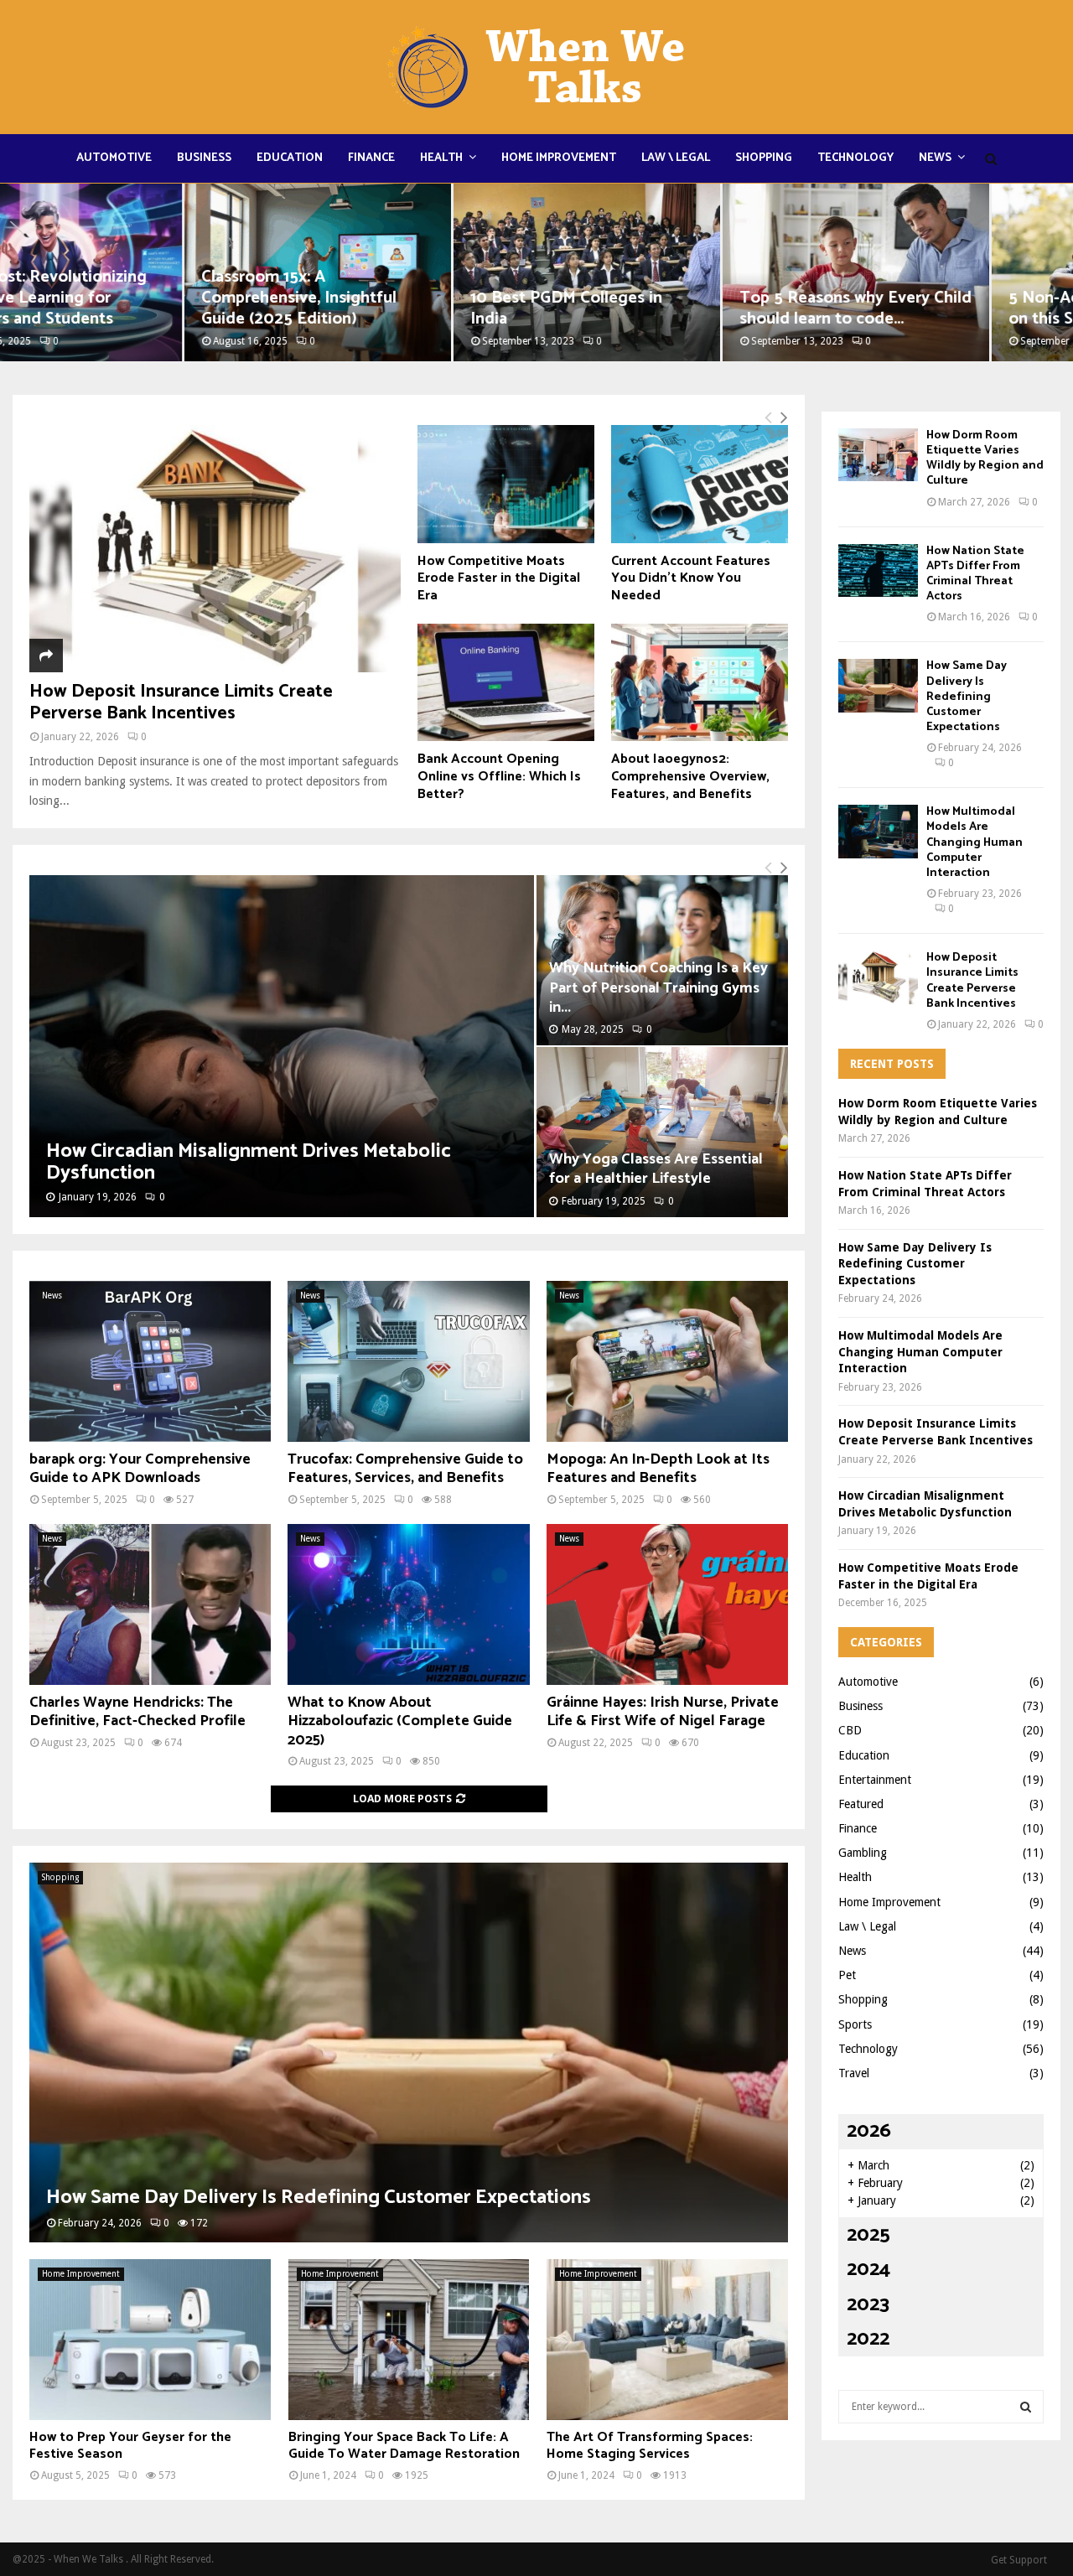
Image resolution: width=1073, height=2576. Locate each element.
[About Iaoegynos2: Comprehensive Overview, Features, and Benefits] (700, 683)
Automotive (114, 158)
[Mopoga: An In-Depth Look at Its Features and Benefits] (667, 1361)
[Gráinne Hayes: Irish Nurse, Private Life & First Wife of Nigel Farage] (667, 1604)
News (935, 158)
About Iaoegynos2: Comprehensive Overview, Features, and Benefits (690, 776)
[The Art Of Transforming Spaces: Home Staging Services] (667, 2340)
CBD (850, 1730)
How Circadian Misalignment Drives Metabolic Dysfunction (249, 1162)
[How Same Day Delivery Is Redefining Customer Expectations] (409, 2053)
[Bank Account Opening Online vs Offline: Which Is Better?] (506, 683)
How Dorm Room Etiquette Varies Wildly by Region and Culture (985, 459)
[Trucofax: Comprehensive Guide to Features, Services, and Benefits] (408, 1361)
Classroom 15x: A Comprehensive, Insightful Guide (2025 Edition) (114, 298)
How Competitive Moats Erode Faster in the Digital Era (499, 578)
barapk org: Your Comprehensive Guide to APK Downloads (140, 1469)
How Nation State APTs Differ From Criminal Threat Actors (975, 574)
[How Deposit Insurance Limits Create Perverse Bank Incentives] (215, 549)
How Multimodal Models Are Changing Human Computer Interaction (975, 842)
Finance (371, 158)
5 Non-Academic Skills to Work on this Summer (940, 308)
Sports (855, 2024)
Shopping (764, 158)
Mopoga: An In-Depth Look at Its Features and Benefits (658, 1469)
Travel (854, 2073)
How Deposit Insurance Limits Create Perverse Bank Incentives (181, 702)
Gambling (863, 1853)
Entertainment (875, 1780)
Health (441, 158)
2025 (868, 2235)
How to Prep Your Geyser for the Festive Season (130, 2446)
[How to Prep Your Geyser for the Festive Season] (150, 2340)
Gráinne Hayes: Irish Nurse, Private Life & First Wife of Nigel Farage (663, 1712)
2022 (868, 2339)
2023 (868, 2305)
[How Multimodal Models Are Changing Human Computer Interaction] (878, 831)
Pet (847, 1975)
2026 (869, 2131)
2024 (868, 2270)
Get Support (1019, 2560)
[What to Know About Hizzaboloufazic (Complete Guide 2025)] (408, 1604)
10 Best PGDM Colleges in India (382, 308)
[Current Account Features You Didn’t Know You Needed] (700, 484)
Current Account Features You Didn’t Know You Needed (691, 578)
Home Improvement (559, 158)
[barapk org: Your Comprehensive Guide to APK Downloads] (150, 1361)
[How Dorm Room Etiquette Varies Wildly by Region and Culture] (878, 455)
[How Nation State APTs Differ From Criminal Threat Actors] (878, 570)
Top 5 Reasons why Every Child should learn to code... (671, 308)
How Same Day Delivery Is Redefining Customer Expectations (319, 2198)
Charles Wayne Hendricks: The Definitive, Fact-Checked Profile (137, 1712)
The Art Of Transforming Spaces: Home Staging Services (650, 2446)
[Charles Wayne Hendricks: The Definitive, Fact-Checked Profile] (150, 1604)
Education (290, 158)
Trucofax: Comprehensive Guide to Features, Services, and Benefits (405, 1469)
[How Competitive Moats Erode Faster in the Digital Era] (506, 484)
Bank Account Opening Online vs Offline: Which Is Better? (499, 776)
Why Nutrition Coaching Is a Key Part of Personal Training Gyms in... (658, 987)
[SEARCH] (1026, 2407)
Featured (861, 1804)
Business (204, 158)
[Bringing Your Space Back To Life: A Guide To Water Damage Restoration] (409, 2340)
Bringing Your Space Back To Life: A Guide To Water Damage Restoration (404, 2446)
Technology (855, 158)
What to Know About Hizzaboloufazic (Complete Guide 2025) (400, 1721)
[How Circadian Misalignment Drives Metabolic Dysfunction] (282, 1046)
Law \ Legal (676, 158)
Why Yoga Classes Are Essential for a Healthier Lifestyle (656, 1169)
